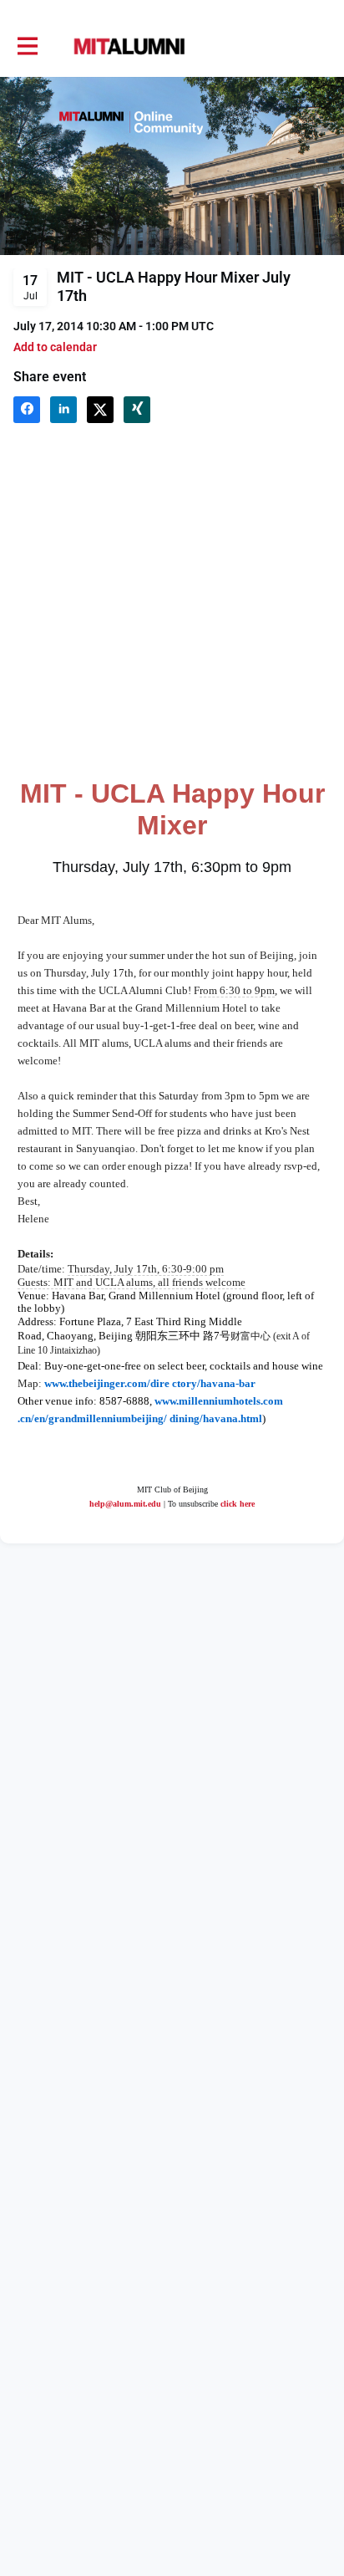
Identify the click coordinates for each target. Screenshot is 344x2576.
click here (238, 1504)
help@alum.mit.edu (125, 1504)
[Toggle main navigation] (27, 47)
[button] (55, 347)
